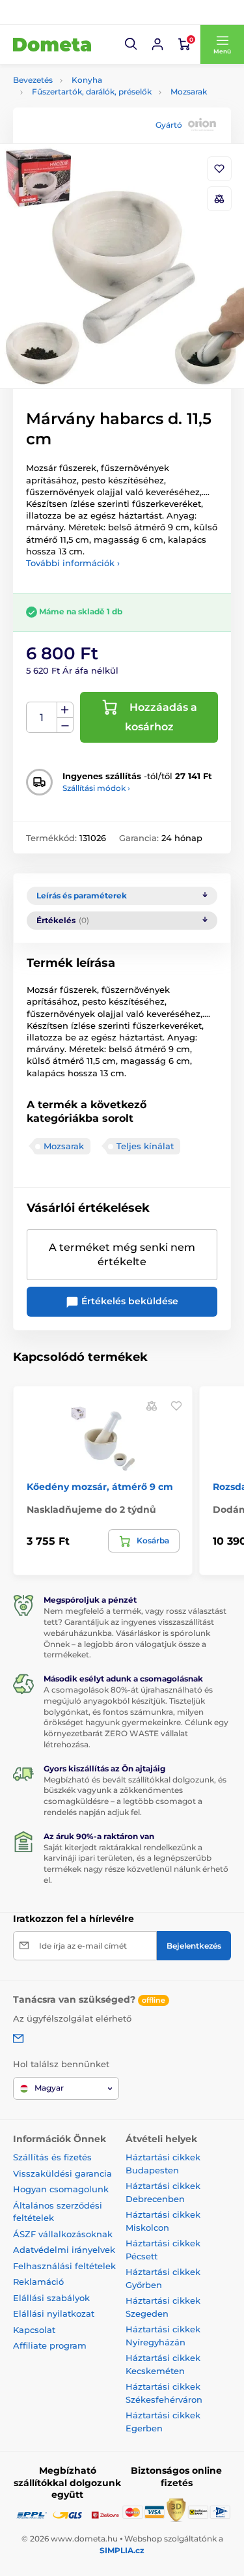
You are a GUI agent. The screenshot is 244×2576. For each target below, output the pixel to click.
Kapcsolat (34, 2330)
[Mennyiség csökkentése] (65, 725)
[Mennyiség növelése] (65, 710)
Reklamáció (38, 2282)
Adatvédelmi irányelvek (64, 2250)
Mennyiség (42, 718)
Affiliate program (50, 2345)
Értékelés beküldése (129, 1301)
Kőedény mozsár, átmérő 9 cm (100, 1487)
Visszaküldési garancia (62, 2173)
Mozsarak (189, 92)
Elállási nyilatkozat (54, 2313)
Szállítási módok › (96, 788)
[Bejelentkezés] (157, 44)
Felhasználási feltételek (64, 2266)
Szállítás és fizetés (52, 2157)
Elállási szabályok (51, 2298)
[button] (131, 44)
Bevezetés (33, 80)
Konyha (87, 80)
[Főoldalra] (52, 44)
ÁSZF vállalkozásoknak (63, 2234)
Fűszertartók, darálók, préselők (92, 92)
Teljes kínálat (145, 1146)
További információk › (73, 563)
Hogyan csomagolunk (61, 2189)
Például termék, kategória (99, 112)
